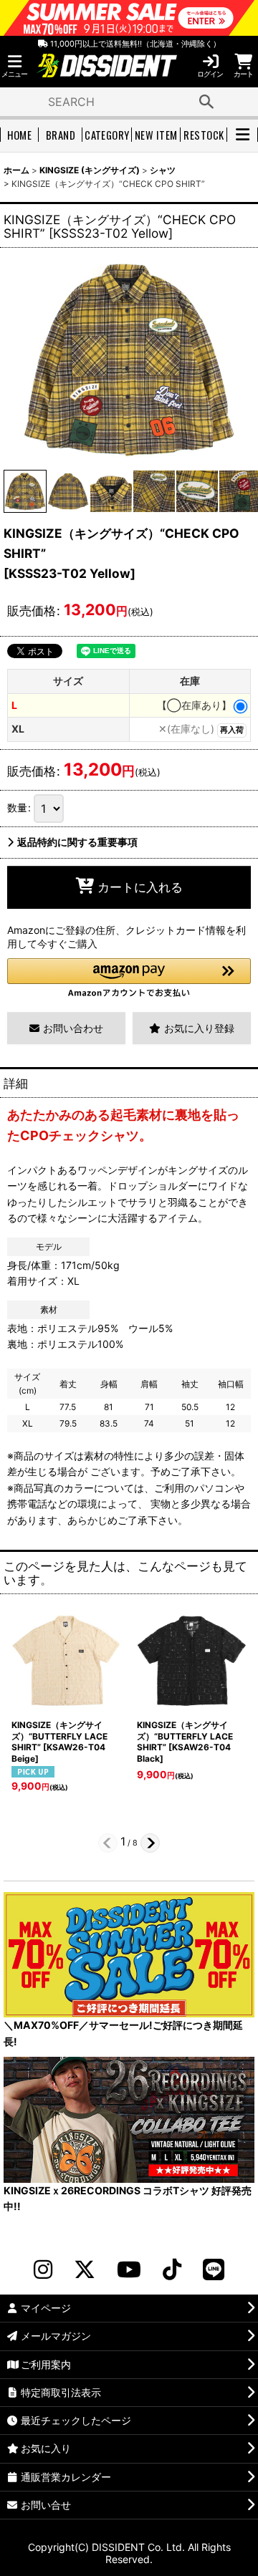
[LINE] (214, 2269)
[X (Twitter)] (85, 2269)
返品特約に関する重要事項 (77, 842)
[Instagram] (43, 2269)
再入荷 (232, 730)
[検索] (206, 102)
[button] (14, 66)
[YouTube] (129, 2269)
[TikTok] (172, 2269)
